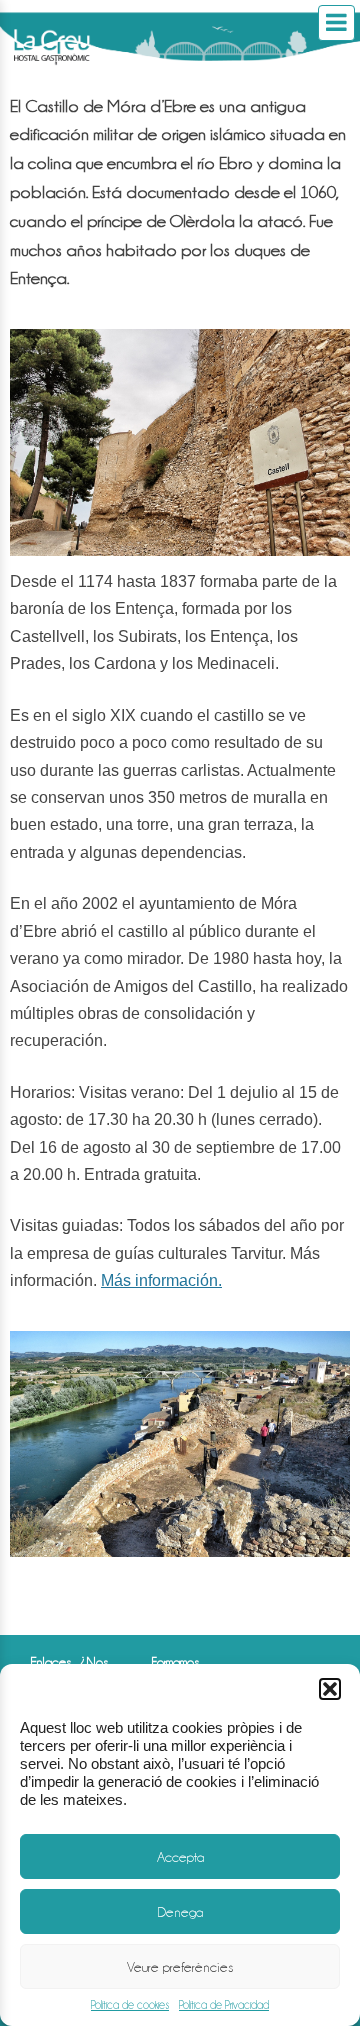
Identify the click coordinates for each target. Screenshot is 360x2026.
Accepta (180, 1857)
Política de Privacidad (224, 2005)
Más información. (161, 1280)
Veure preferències (180, 1967)
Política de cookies (130, 2005)
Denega (180, 1912)
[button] (330, 1689)
